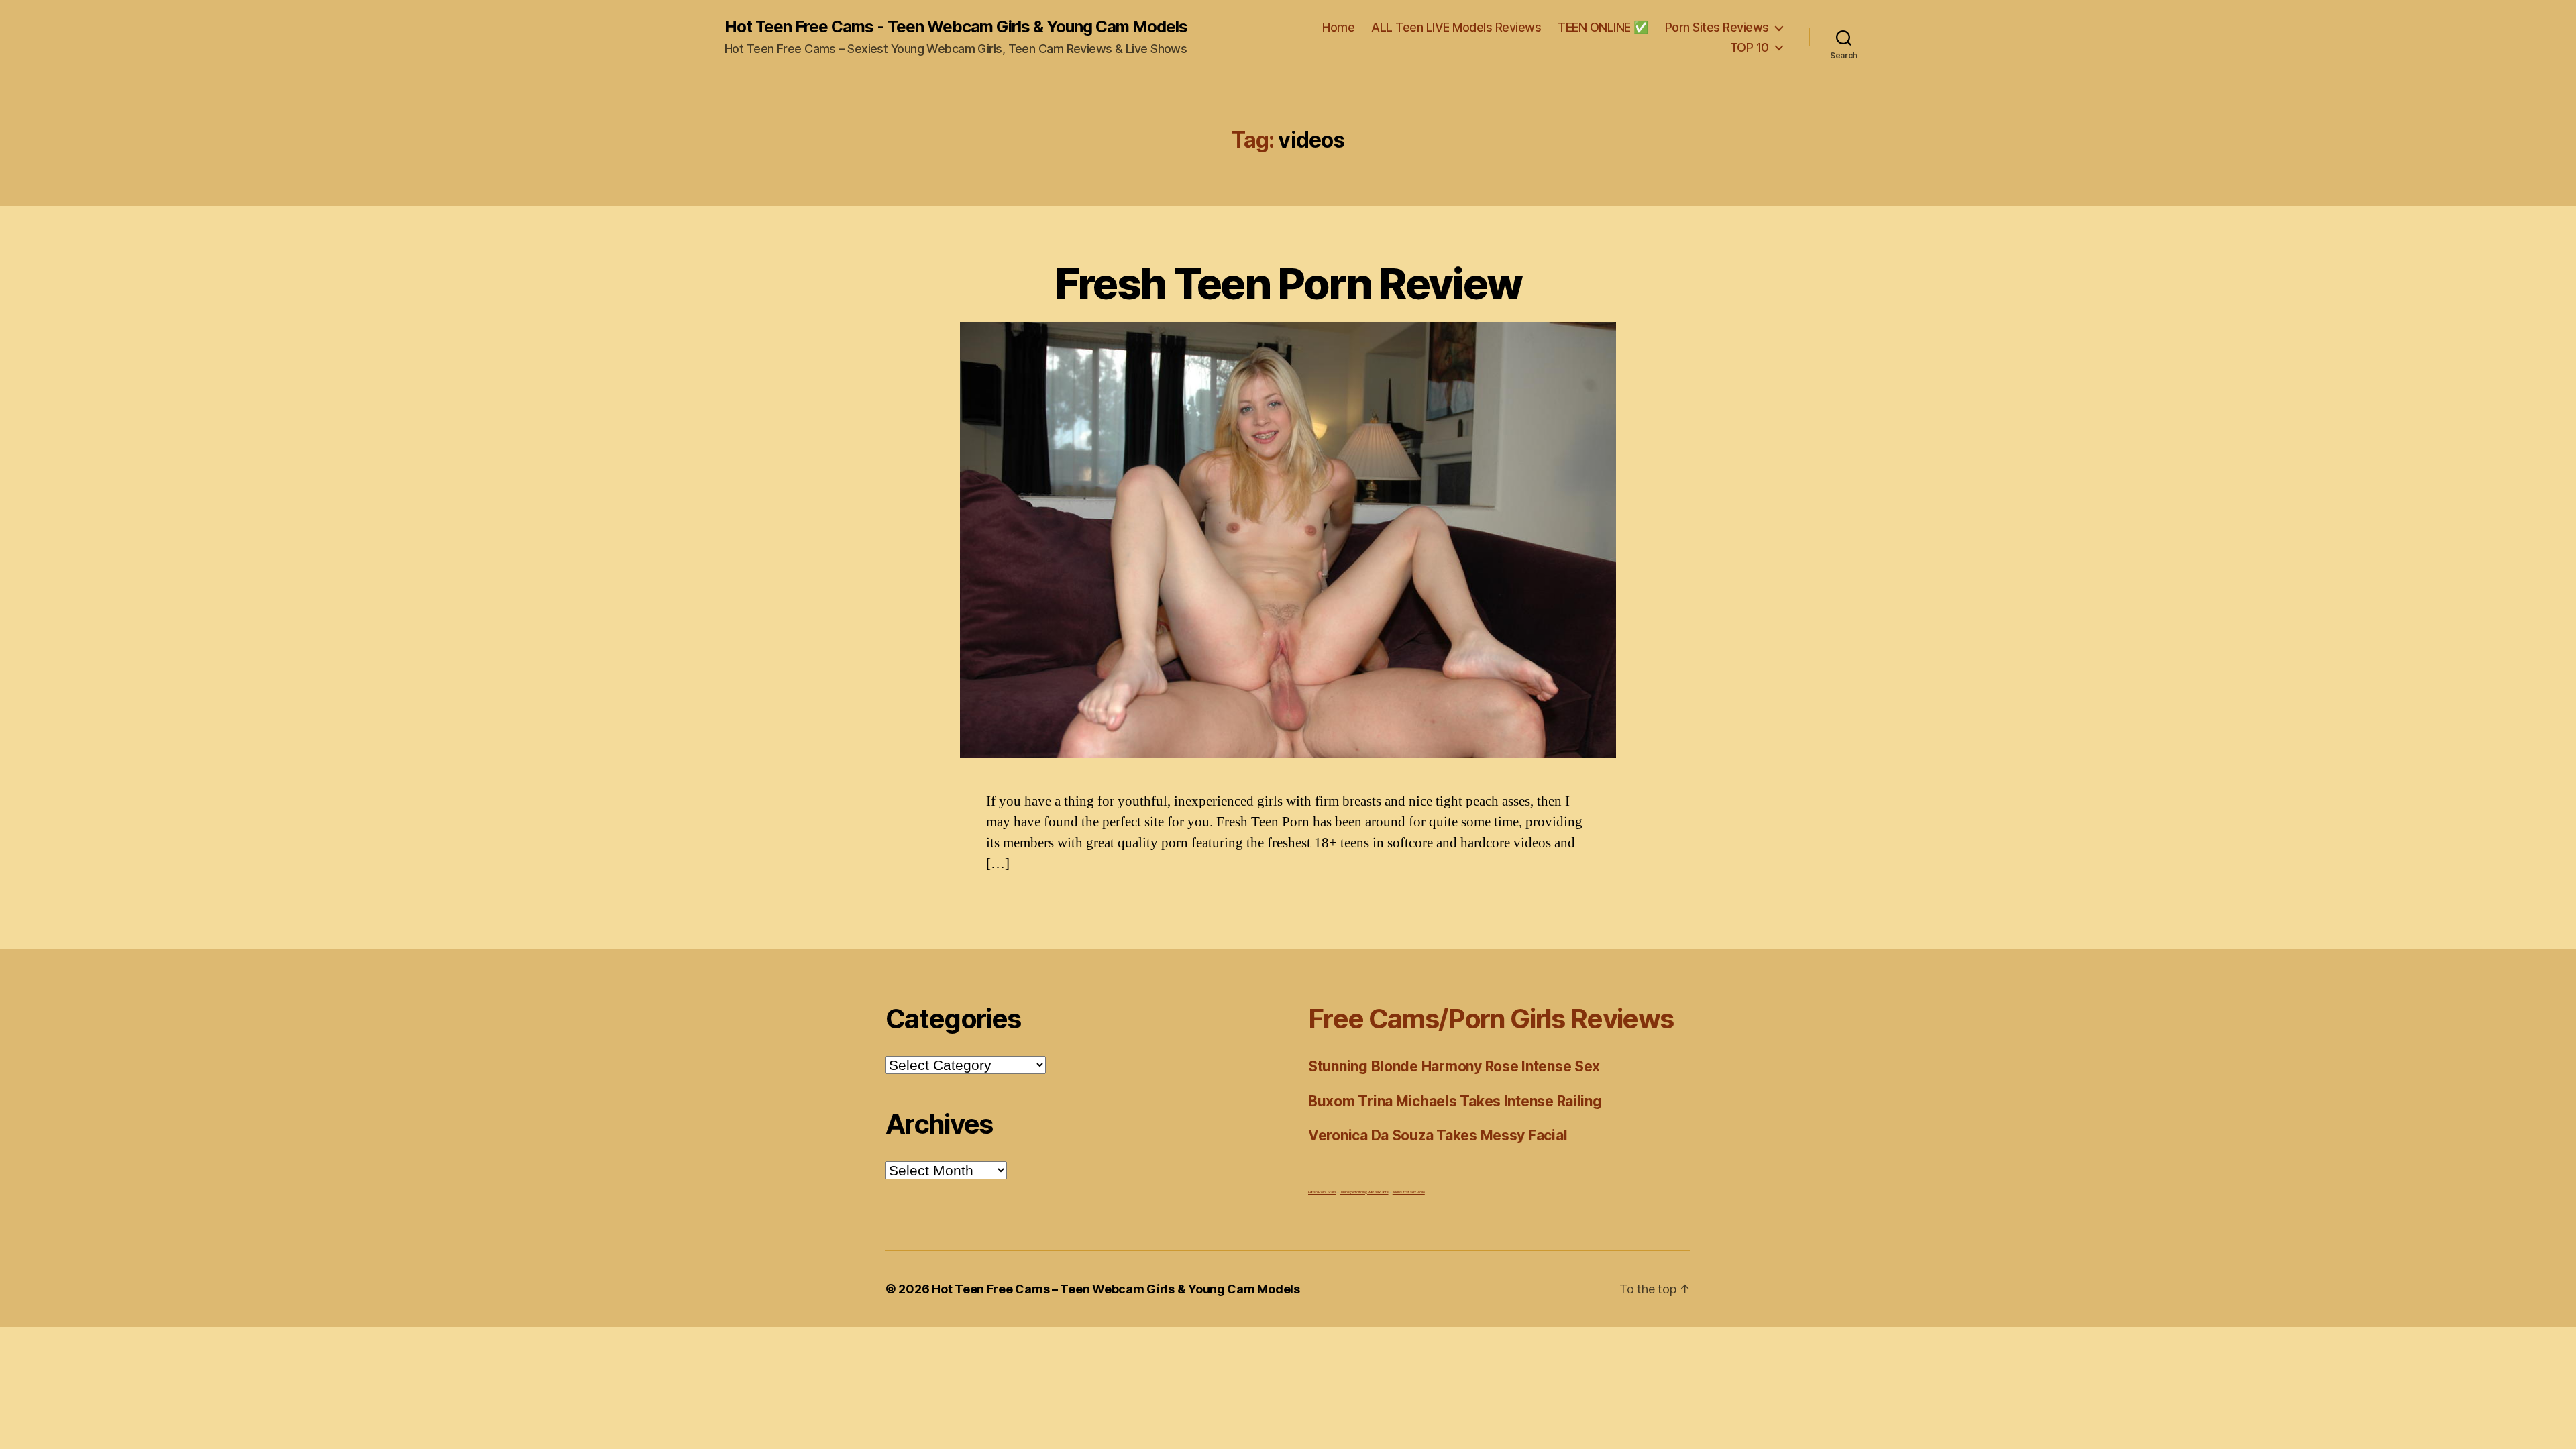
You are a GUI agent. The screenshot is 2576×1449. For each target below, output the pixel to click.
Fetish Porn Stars (1322, 1192)
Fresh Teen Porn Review (1288, 283)
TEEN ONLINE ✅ (1603, 27)
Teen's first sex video (1409, 1192)
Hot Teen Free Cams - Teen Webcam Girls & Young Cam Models (956, 27)
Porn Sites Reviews (1717, 27)
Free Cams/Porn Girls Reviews (1491, 1019)
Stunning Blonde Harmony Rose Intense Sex (1454, 1066)
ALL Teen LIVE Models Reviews (1456, 27)
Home (1338, 27)
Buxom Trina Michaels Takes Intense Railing (1455, 1101)
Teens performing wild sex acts (1364, 1192)
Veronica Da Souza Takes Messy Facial (1438, 1135)
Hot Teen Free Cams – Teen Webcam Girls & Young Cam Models (1116, 1289)
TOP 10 (1750, 47)
